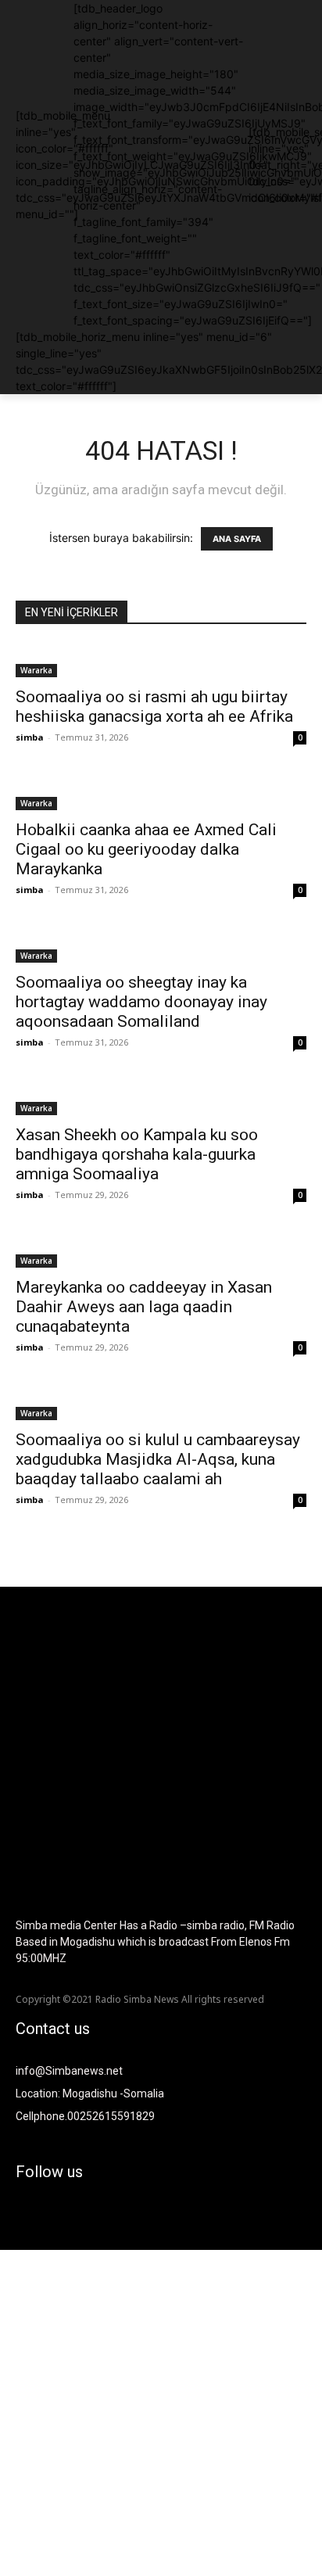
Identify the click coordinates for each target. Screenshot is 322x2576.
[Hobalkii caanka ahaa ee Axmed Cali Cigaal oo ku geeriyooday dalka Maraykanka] (161, 794)
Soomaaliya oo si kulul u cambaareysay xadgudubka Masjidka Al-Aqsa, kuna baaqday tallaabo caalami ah (158, 1459)
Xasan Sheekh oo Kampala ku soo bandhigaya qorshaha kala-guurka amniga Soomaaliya (137, 1154)
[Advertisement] (161, 2411)
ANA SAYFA (237, 539)
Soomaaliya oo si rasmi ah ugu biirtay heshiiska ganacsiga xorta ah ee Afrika (154, 707)
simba (30, 737)
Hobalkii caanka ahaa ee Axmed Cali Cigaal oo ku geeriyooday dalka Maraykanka (146, 849)
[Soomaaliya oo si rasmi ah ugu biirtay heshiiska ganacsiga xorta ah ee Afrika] (161, 661)
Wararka (36, 670)
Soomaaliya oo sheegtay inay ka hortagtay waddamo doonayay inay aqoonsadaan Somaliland (141, 1002)
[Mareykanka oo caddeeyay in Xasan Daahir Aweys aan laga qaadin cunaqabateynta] (161, 1251)
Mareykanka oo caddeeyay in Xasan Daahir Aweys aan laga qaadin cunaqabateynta (144, 1307)
